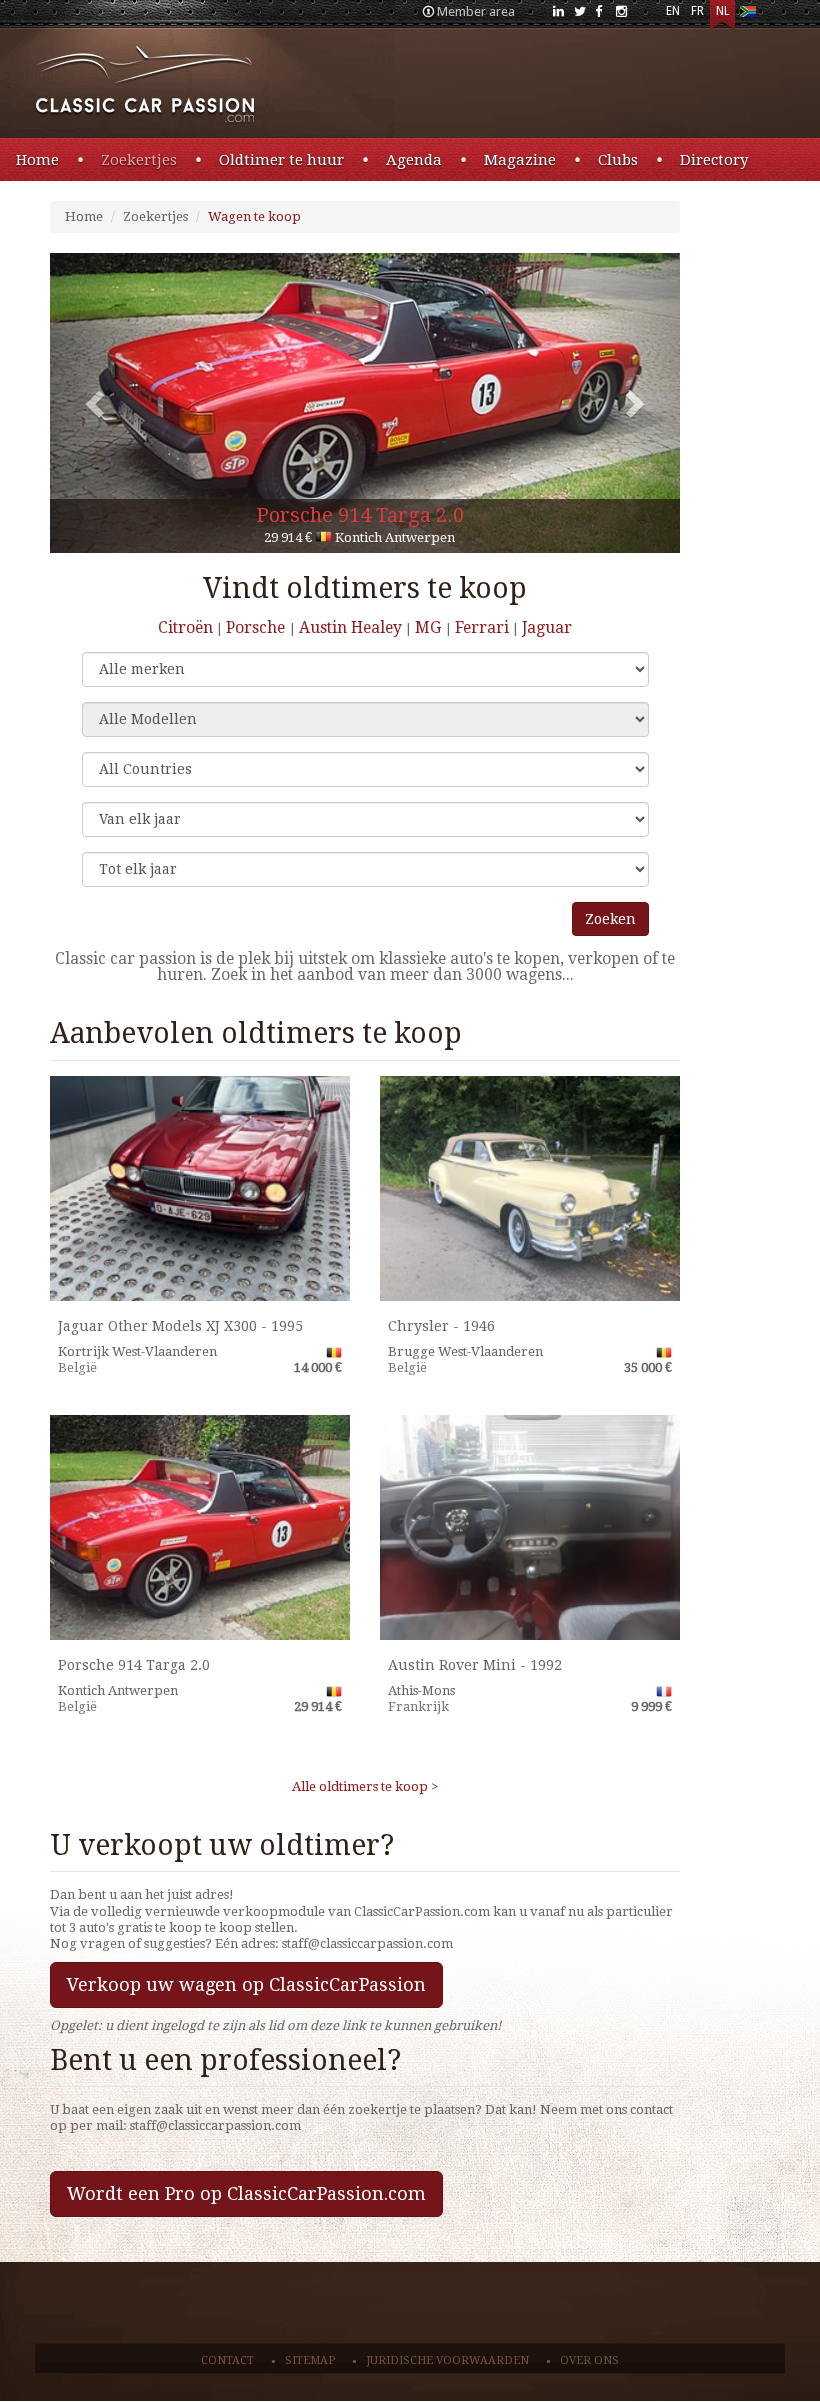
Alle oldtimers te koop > (365, 1786)
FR (697, 11)
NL (723, 11)
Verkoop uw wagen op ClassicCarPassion (246, 1984)
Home (37, 160)
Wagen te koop (254, 216)
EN (673, 11)
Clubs (618, 160)
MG (430, 627)
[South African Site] (747, 15)
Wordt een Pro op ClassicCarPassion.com (246, 2193)
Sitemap (310, 2360)
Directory (714, 160)
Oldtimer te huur (281, 160)
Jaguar (547, 627)
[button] (97, 403)
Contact (227, 2360)
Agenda (414, 160)
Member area (476, 11)
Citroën (185, 627)
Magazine (520, 160)
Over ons (589, 2360)
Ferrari (482, 627)
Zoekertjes (139, 160)
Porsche (257, 627)
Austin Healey (350, 627)
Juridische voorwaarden (447, 2360)
